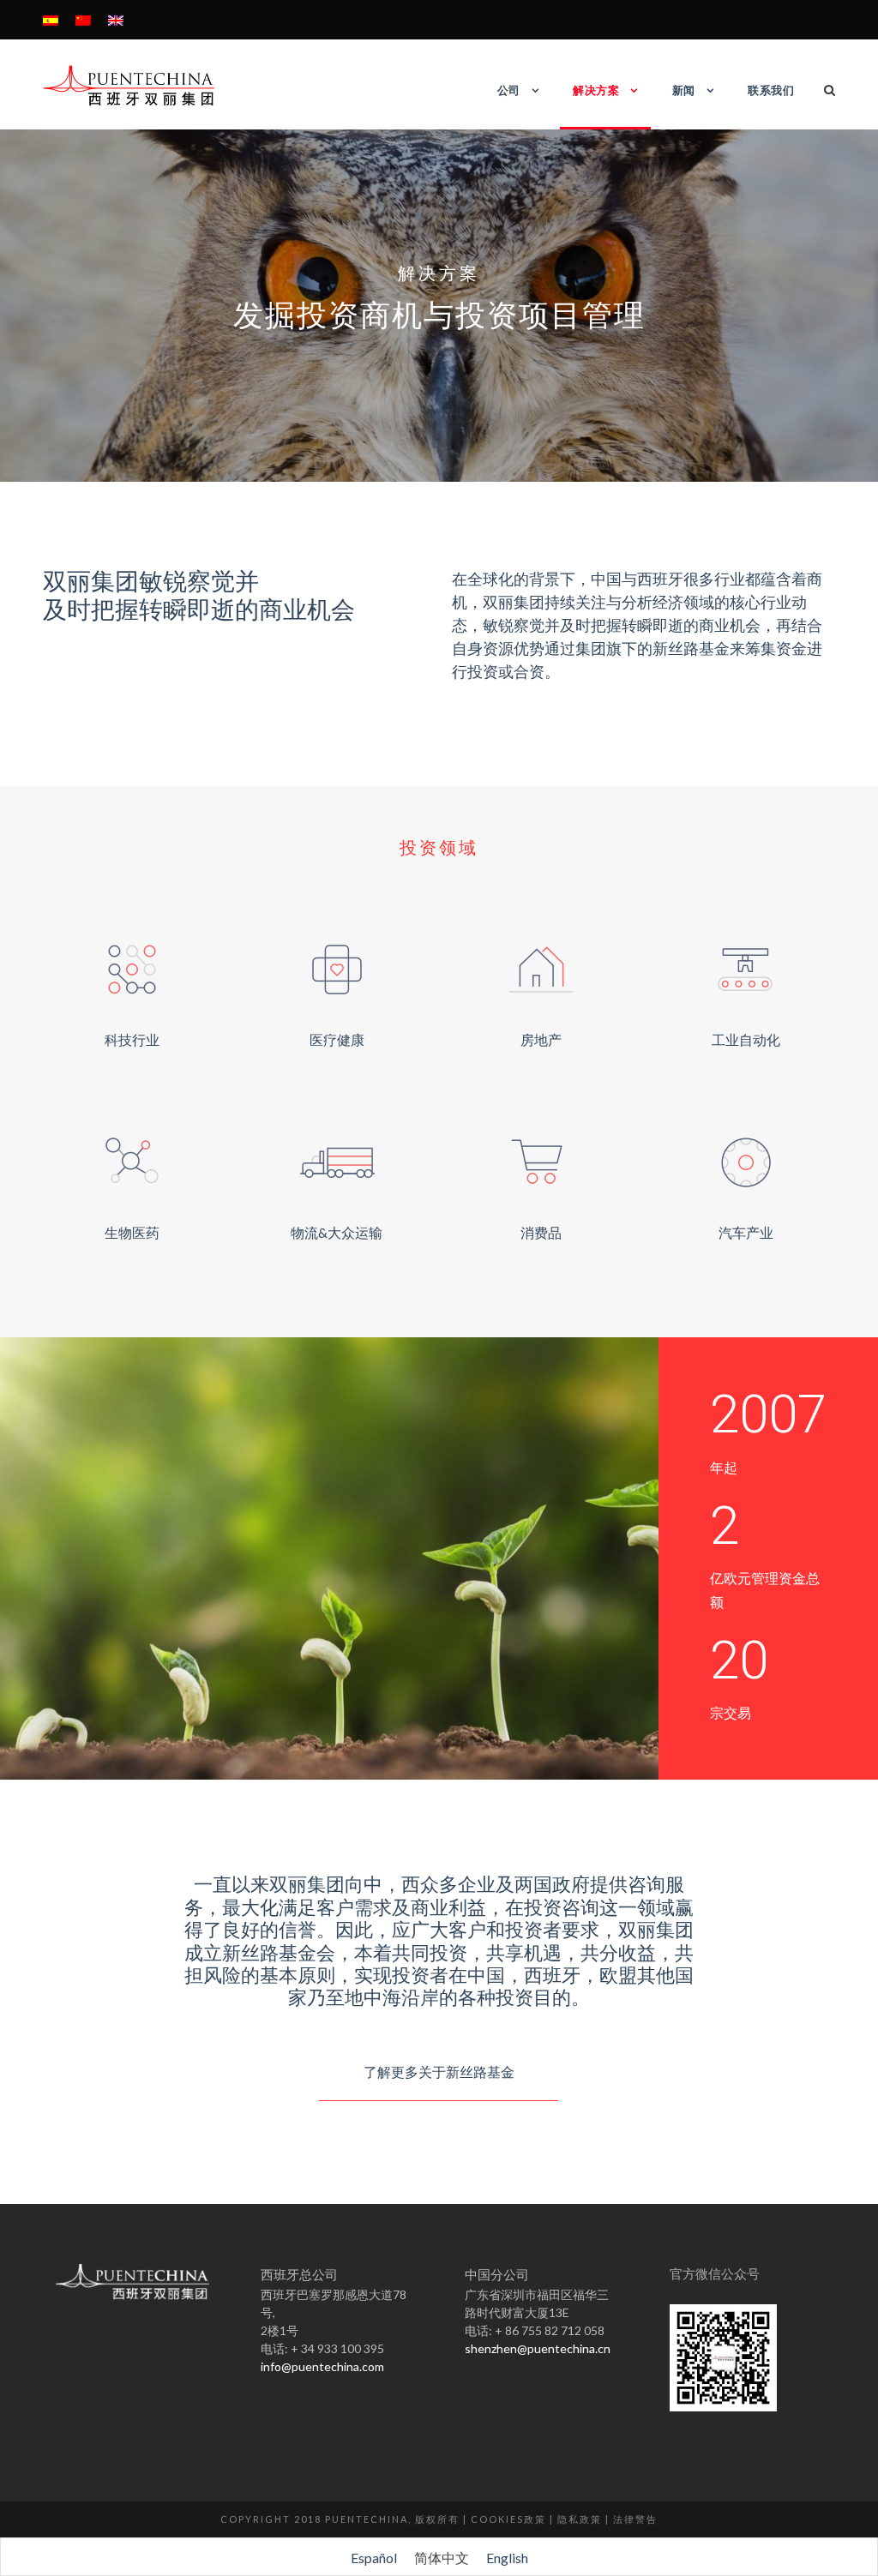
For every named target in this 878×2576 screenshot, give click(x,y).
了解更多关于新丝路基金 (439, 2072)
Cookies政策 (508, 2519)
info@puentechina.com (322, 2366)
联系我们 (771, 90)
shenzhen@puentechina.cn (538, 2348)
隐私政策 (580, 2519)
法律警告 (635, 2519)
